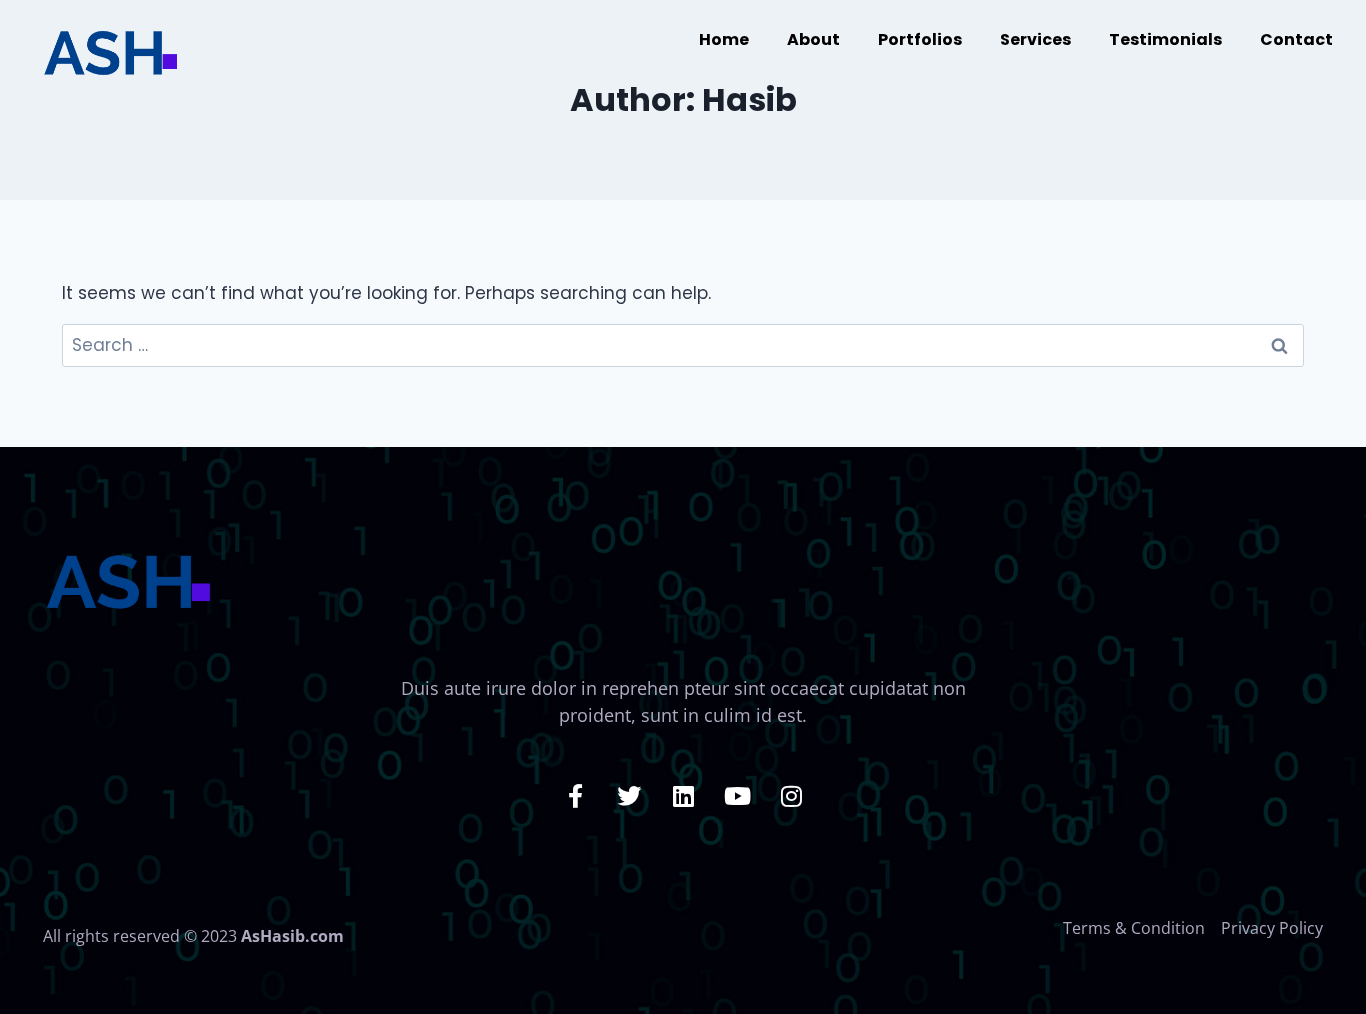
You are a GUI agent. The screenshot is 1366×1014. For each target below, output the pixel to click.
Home (724, 39)
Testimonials (1165, 39)
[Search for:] (683, 345)
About (813, 39)
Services (1035, 39)
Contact (1296, 39)
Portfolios (920, 39)
